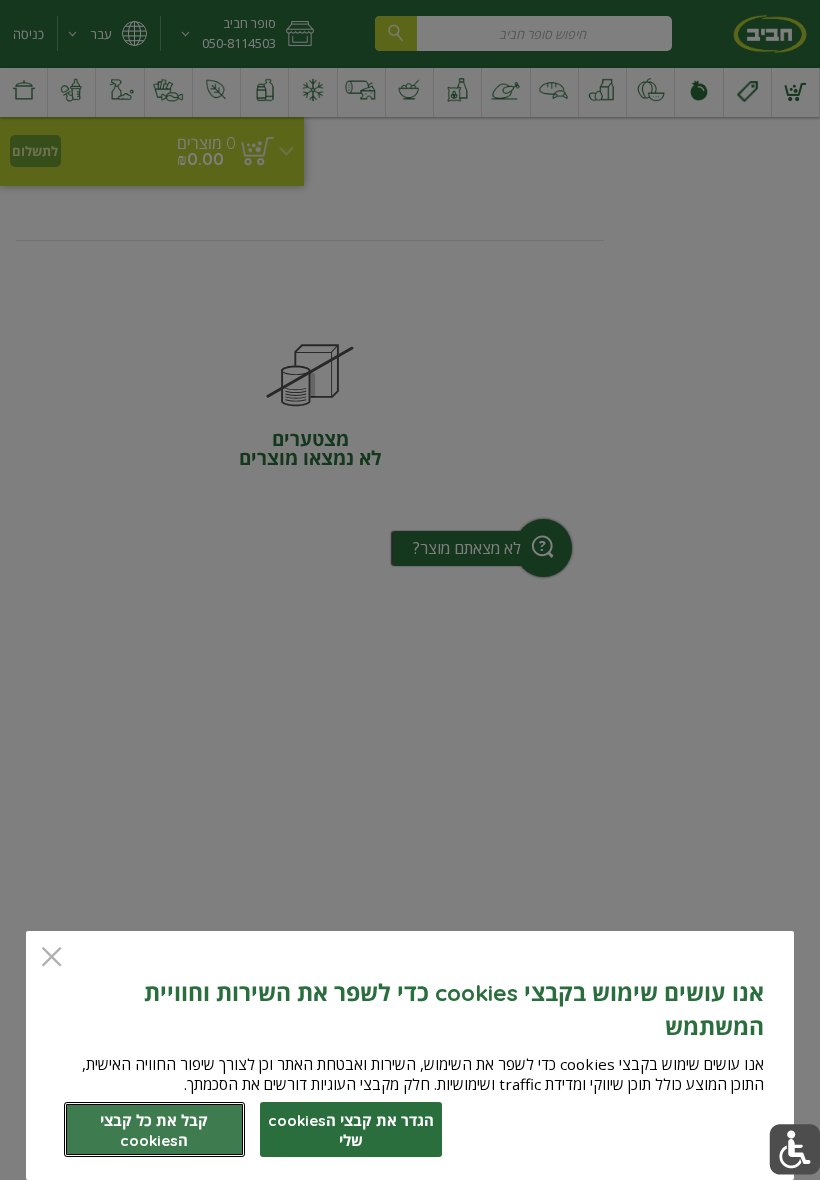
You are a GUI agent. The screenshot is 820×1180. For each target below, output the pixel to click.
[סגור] (51, 958)
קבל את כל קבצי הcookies (154, 1130)
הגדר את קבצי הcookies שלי (351, 1130)
